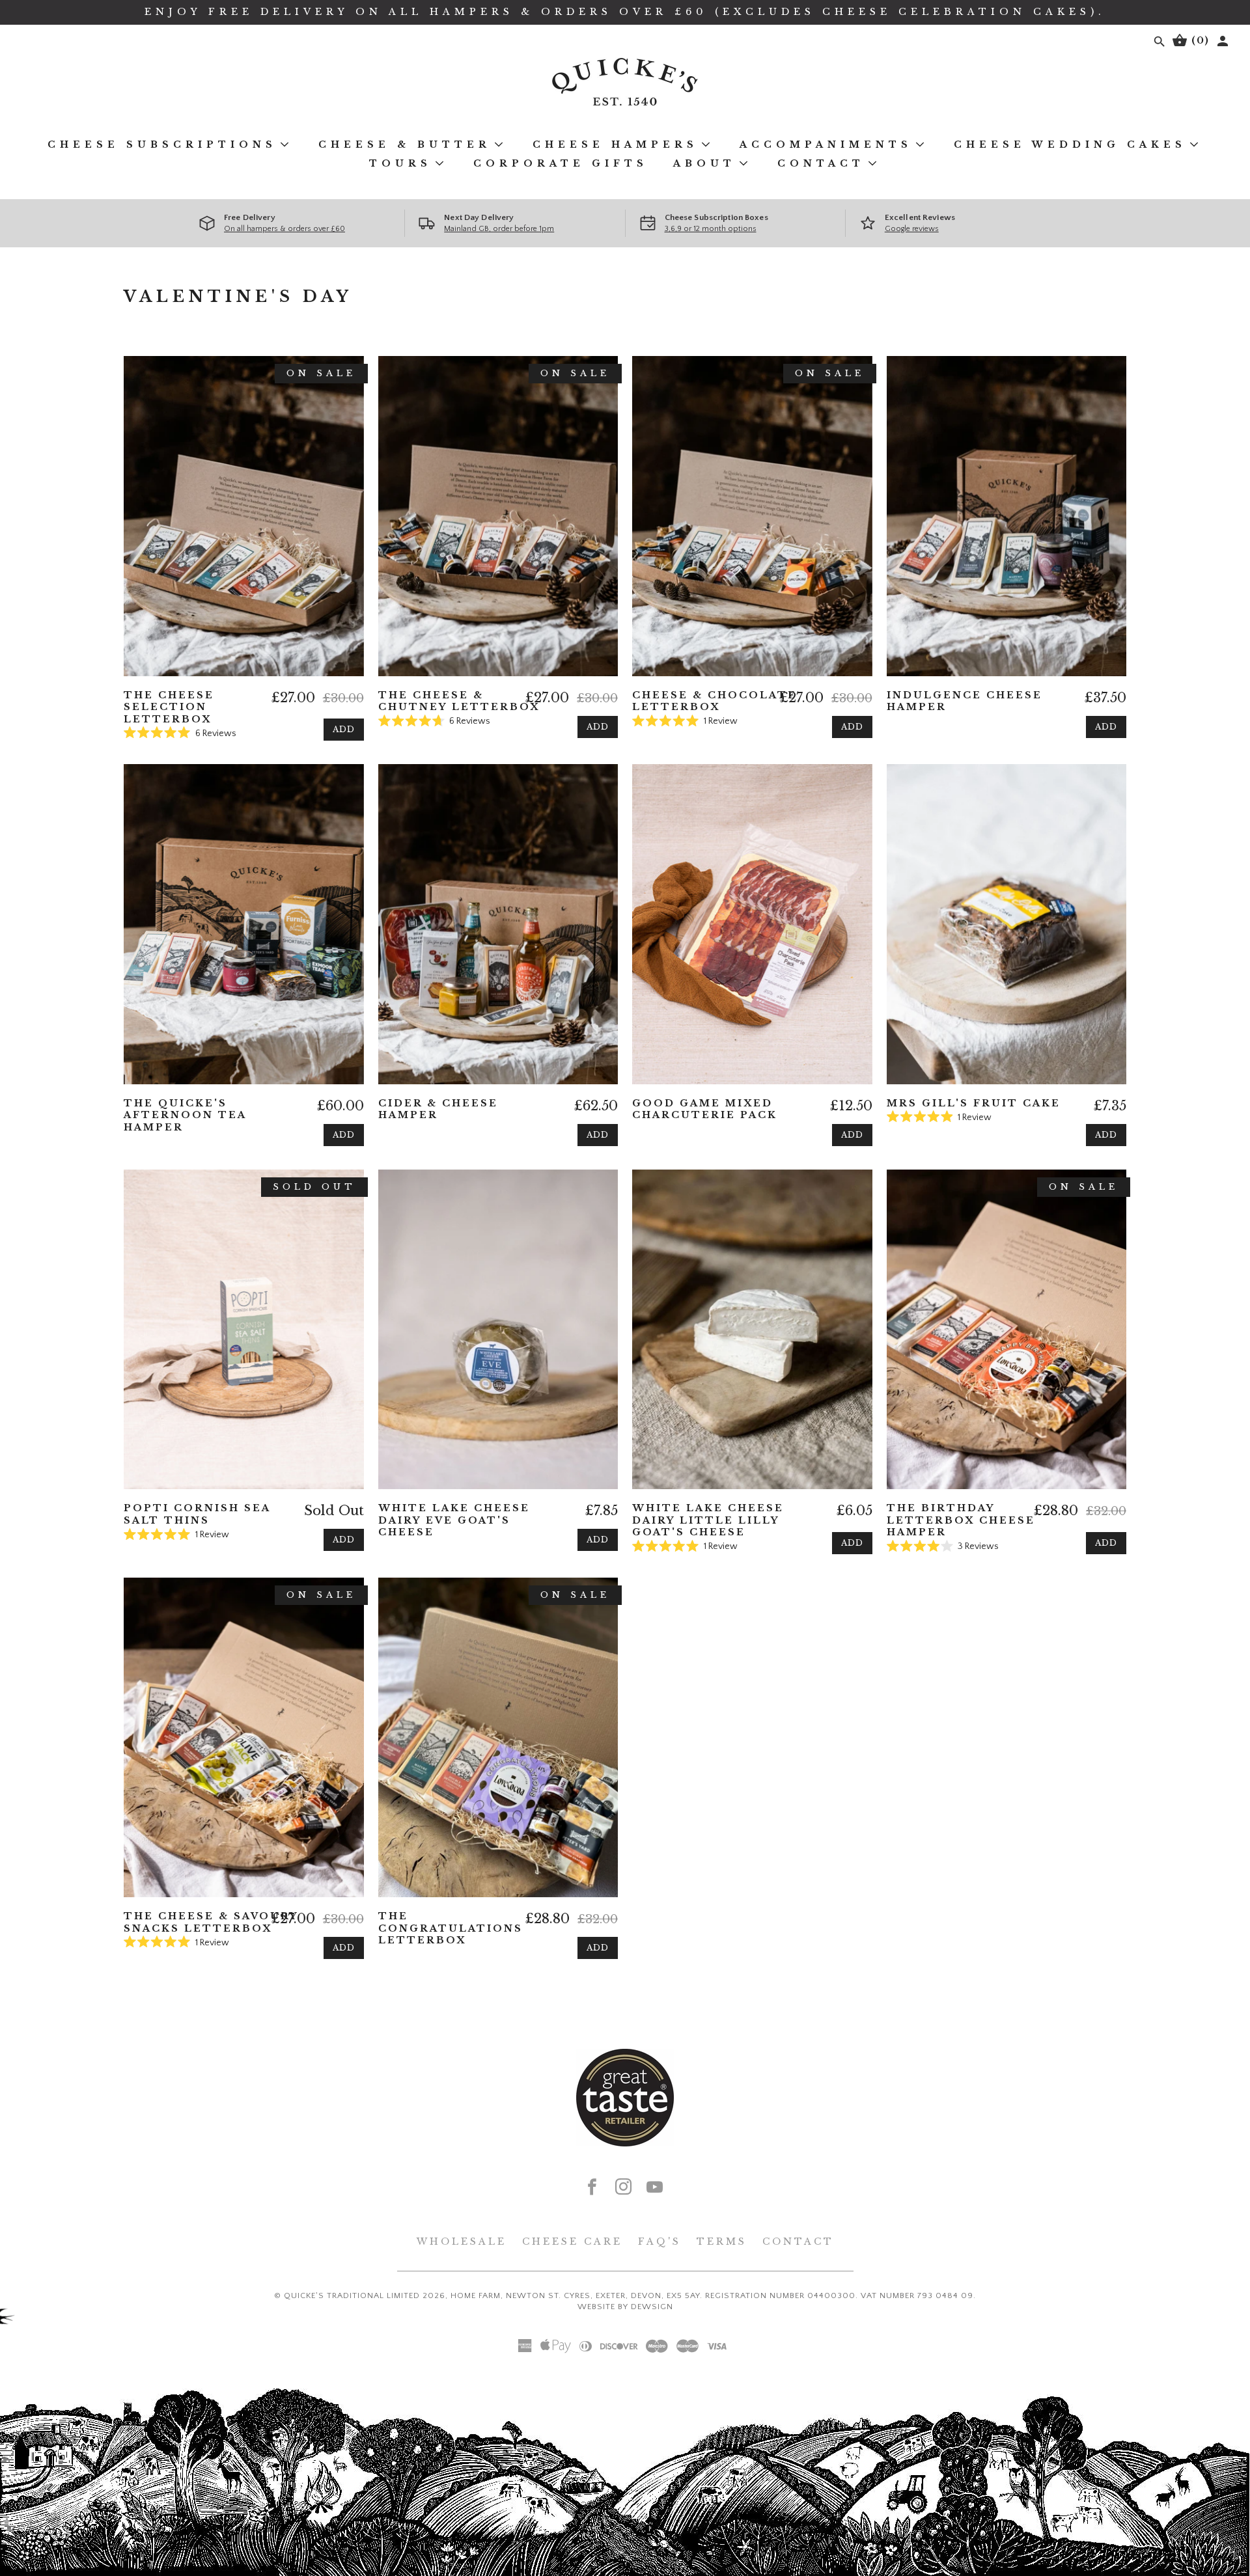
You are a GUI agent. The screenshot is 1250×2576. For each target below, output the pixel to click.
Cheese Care (572, 2241)
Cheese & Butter (405, 144)
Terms (722, 2241)
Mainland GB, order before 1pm (499, 229)
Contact (821, 163)
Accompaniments (826, 144)
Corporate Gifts (561, 163)
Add (344, 729)
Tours (400, 163)
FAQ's (660, 2241)
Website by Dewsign (625, 2307)
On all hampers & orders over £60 (285, 229)
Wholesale (462, 2241)
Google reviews (912, 229)
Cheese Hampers (615, 144)
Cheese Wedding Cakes (1070, 144)
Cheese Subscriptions (162, 144)
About (704, 163)
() (1199, 40)
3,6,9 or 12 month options (711, 229)
